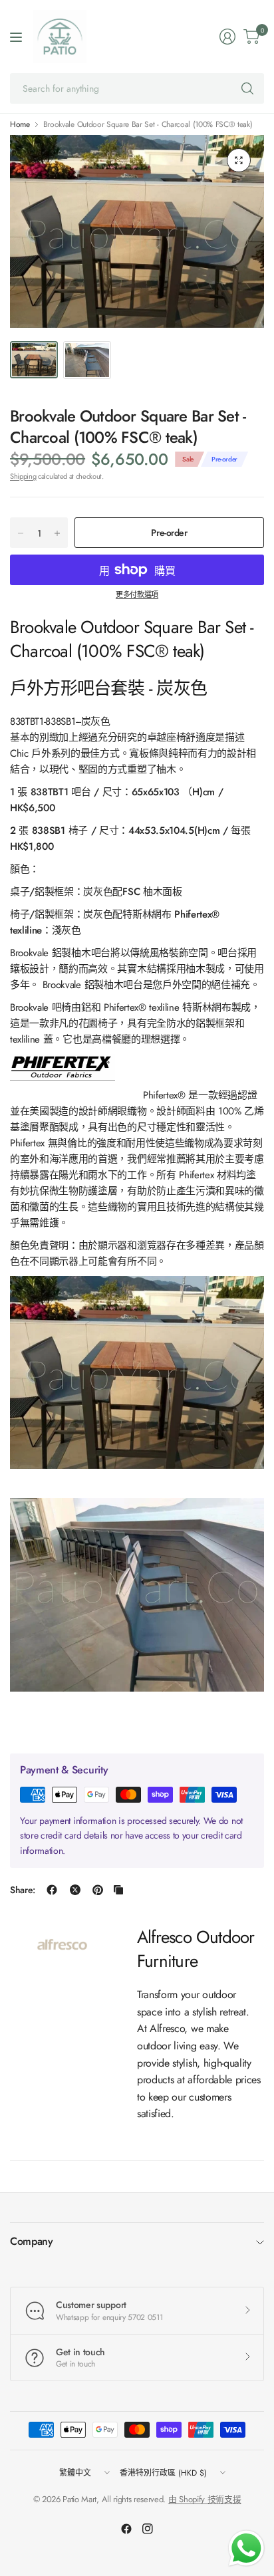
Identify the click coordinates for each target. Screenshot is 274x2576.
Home (20, 124)
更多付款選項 (137, 594)
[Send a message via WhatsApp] (246, 2548)
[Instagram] (148, 2529)
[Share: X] (75, 1890)
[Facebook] (126, 2529)
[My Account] (227, 37)
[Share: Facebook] (52, 1890)
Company (32, 2241)
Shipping (23, 476)
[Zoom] (239, 160)
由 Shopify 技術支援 (205, 2499)
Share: (23, 1890)
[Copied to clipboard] (118, 1890)
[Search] (247, 88)
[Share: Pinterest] (98, 1890)
